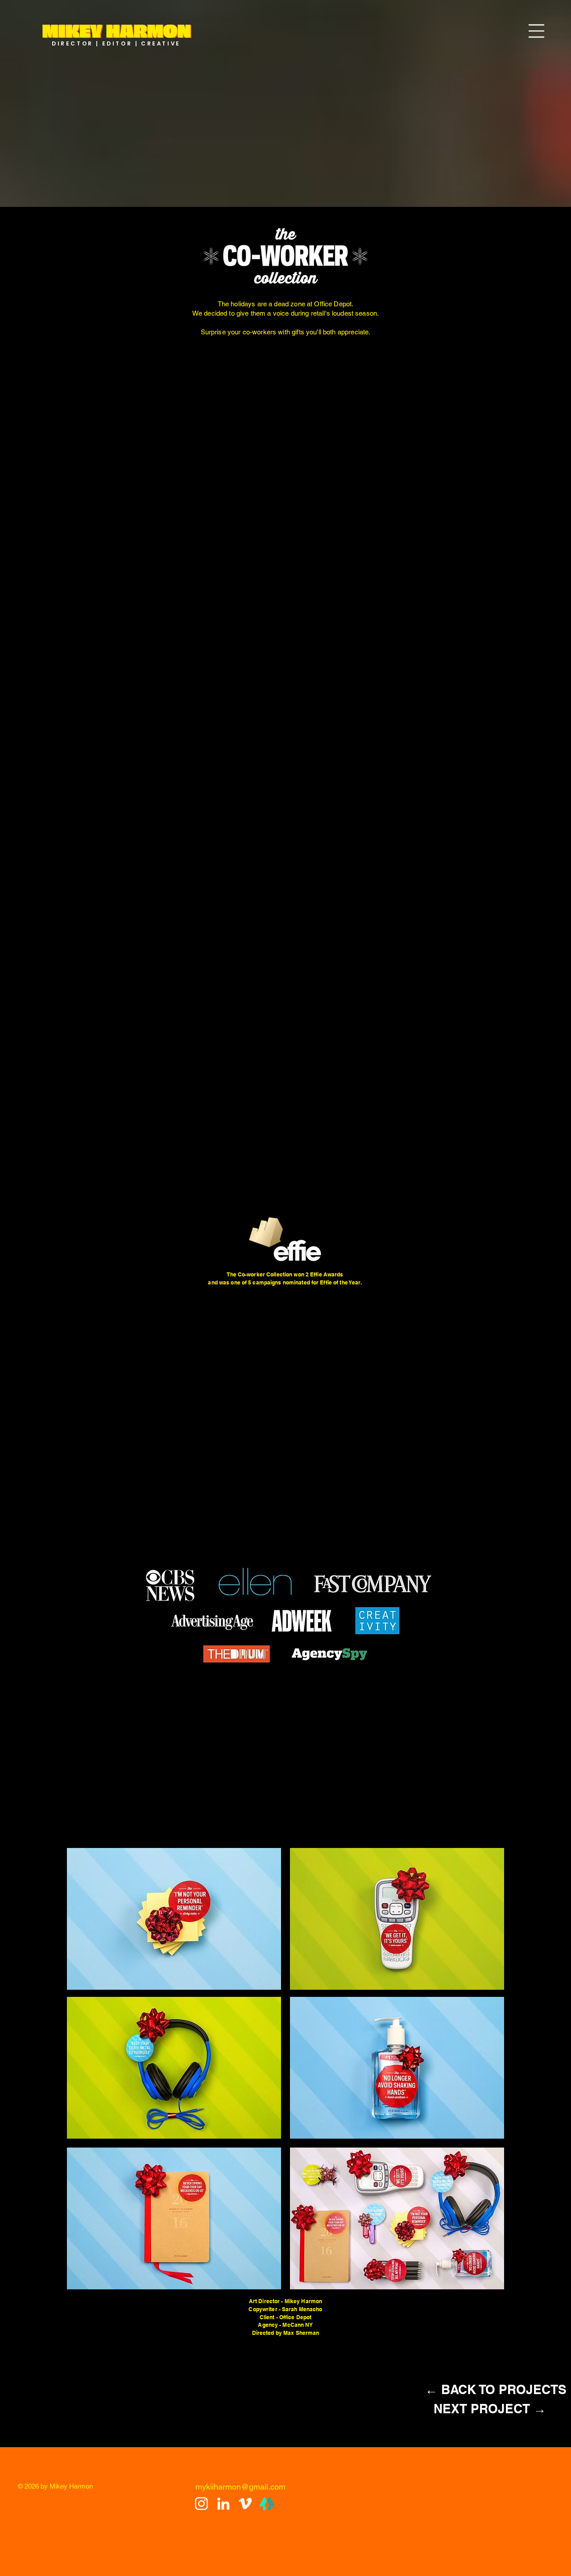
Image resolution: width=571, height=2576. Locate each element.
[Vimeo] (245, 2504)
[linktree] (267, 2504)
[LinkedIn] (223, 2504)
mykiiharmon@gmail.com (240, 2487)
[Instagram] (201, 2504)
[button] (536, 31)
